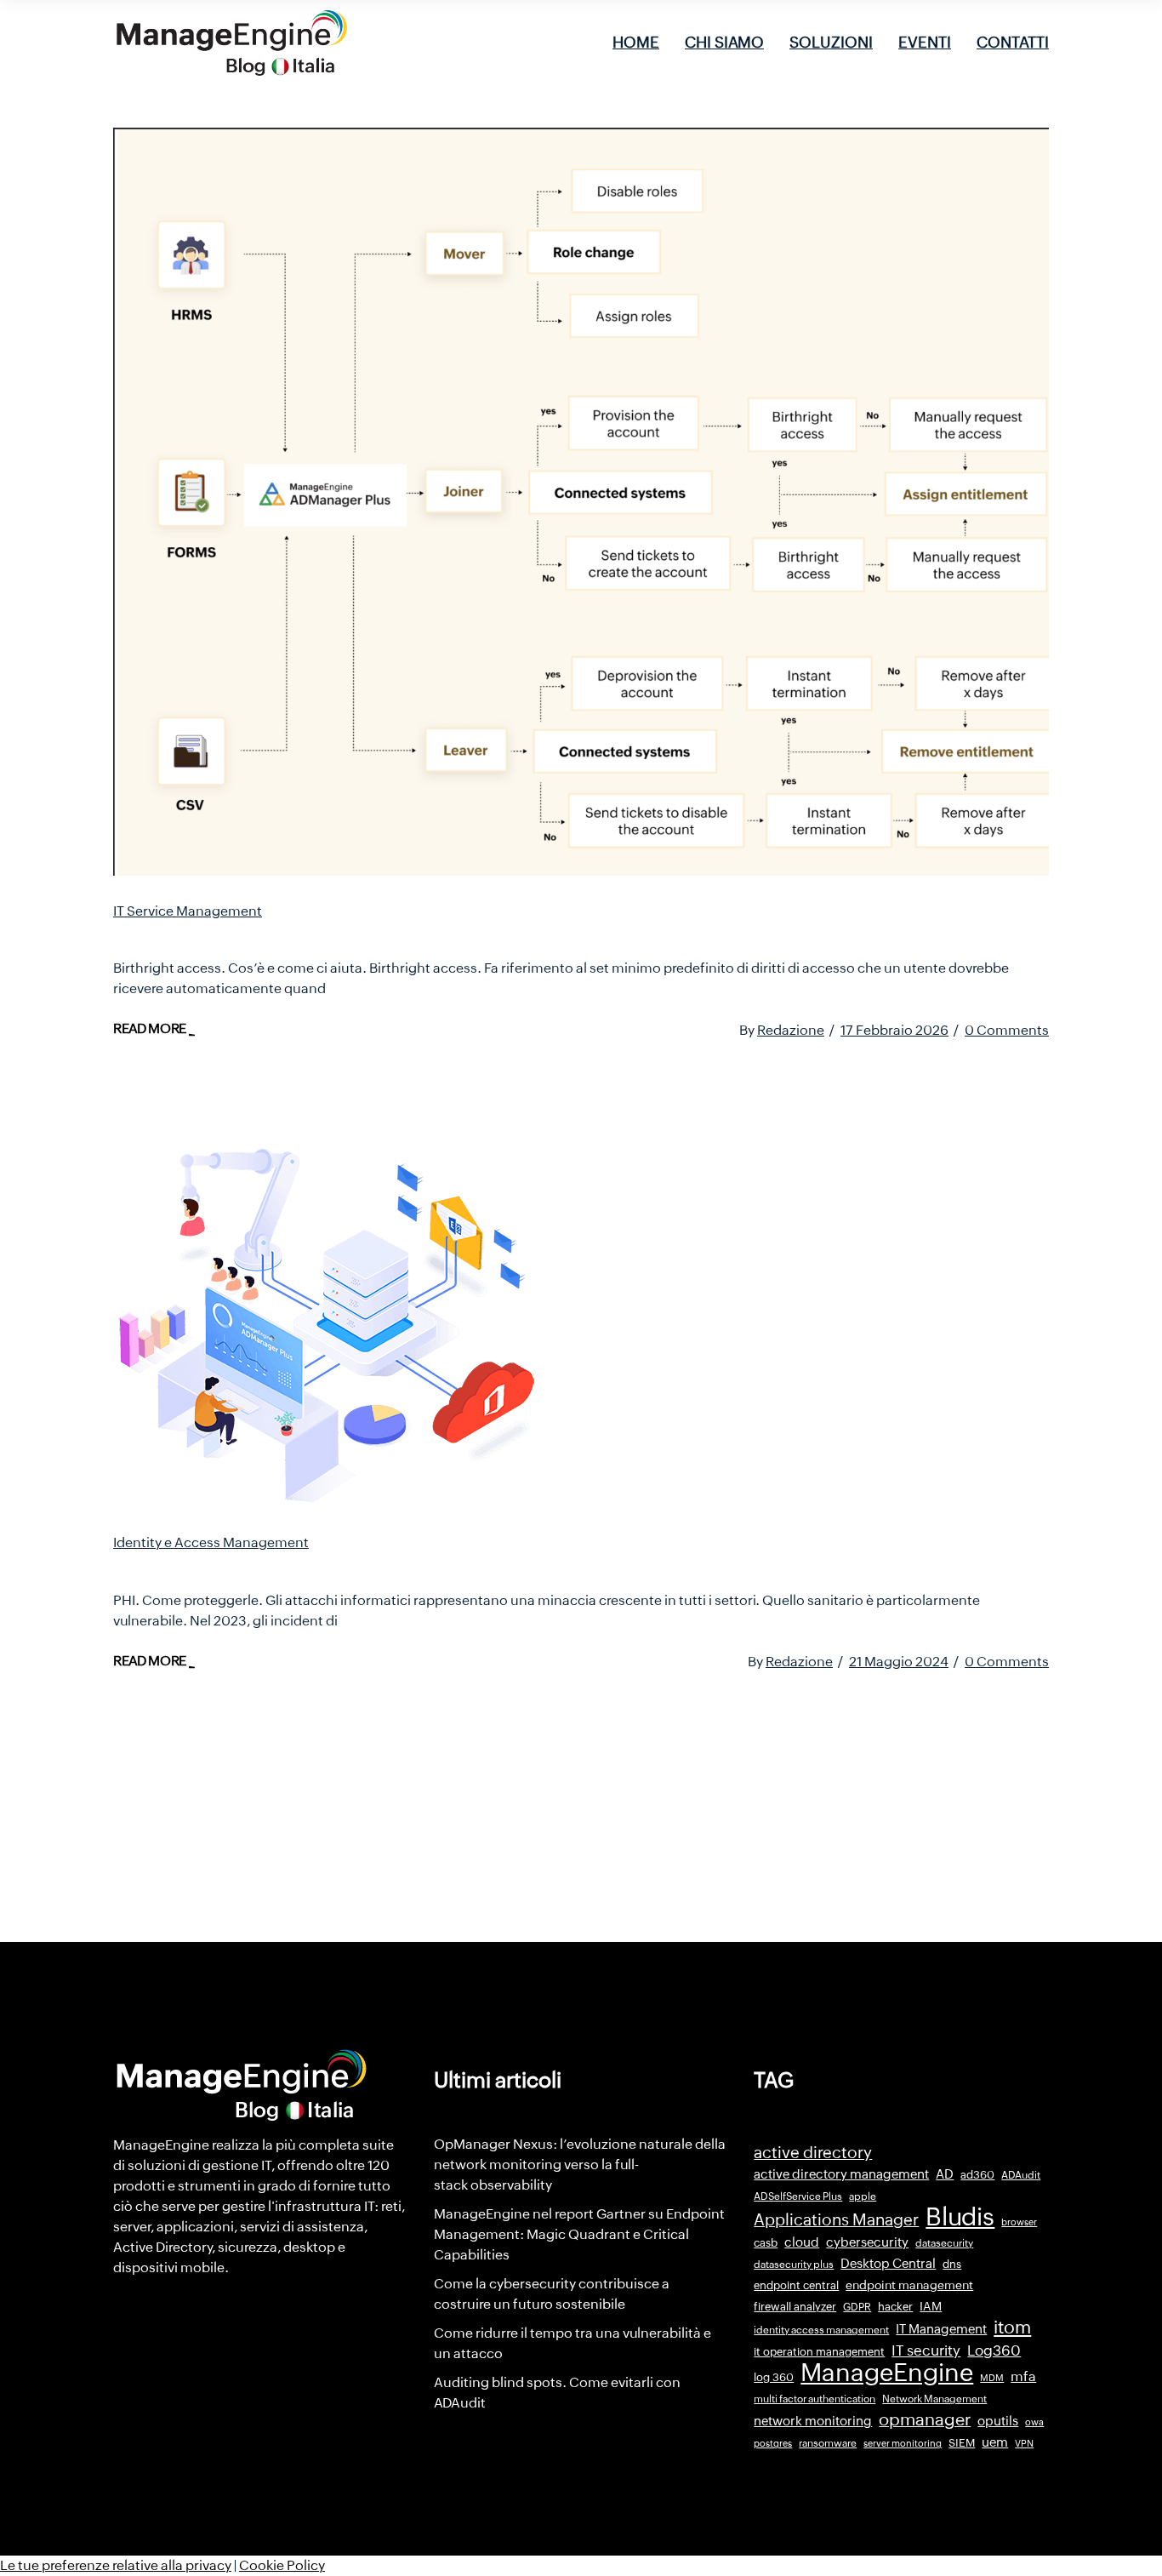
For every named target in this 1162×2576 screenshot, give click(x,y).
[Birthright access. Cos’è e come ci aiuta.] (581, 502)
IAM (931, 2306)
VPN (1024, 2443)
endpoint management (909, 2285)
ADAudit (1021, 2175)
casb (766, 2243)
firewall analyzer (795, 2307)
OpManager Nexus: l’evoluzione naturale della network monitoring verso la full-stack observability (580, 2165)
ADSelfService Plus (798, 2196)
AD (945, 2174)
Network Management (934, 2399)
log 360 (774, 2377)
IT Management (941, 2329)
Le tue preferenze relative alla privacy (116, 2565)
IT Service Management (188, 911)
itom (1012, 2328)
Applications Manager (836, 2219)
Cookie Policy (282, 2565)
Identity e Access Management (211, 1542)
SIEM (962, 2443)
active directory (813, 2153)
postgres (773, 2443)
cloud (802, 2242)
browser (1019, 2222)
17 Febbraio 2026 (894, 1030)
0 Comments (1007, 1030)
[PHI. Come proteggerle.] (326, 1326)
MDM (992, 2378)
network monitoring (813, 2421)
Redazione (791, 1030)
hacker (895, 2307)
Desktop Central (888, 2264)
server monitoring (903, 2443)
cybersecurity (867, 2242)
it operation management (819, 2352)
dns (952, 2264)
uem (995, 2442)
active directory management (841, 2174)
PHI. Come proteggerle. (229, 1566)
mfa (1023, 2376)
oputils (998, 2421)
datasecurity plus (794, 2265)
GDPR (857, 2307)
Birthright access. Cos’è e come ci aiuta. (308, 934)
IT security (926, 2350)
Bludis (960, 2217)
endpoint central (796, 2285)
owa (1034, 2422)
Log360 (994, 2350)
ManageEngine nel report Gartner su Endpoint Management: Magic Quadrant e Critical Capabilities (579, 2234)
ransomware (828, 2443)
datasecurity (944, 2243)
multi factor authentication (815, 2399)
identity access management (821, 2330)
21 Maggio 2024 (899, 1662)
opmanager (925, 2419)
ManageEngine (887, 2373)
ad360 (977, 2175)
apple (863, 2196)
